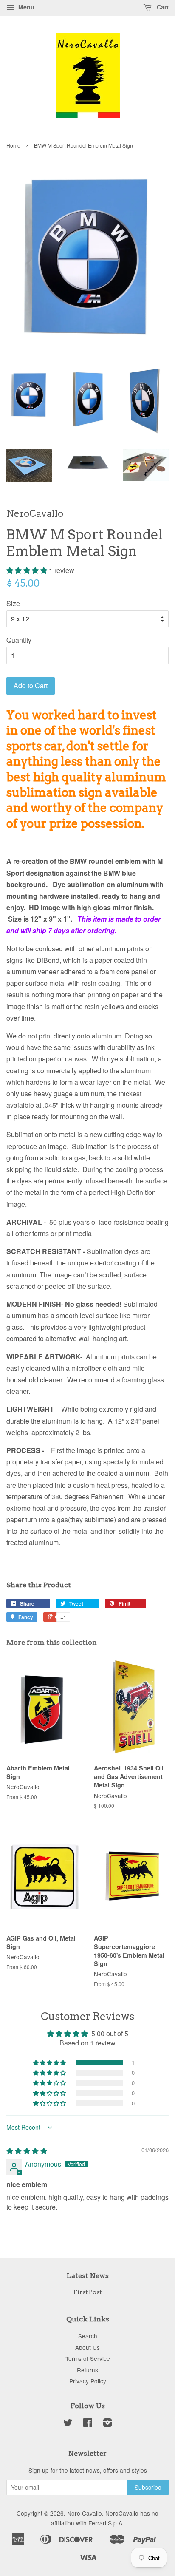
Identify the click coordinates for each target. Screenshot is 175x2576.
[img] (27, 2151)
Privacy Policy (88, 2381)
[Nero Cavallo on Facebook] (88, 2424)
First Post (87, 2292)
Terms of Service (88, 2358)
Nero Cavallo (85, 2513)
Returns (87, 2370)
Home (13, 145)
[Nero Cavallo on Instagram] (107, 2424)
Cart (162, 7)
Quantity (19, 640)
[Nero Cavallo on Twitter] (68, 2424)
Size (13, 603)
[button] (28, 570)
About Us (87, 2347)
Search (88, 2336)
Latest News (88, 2276)
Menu (25, 7)
